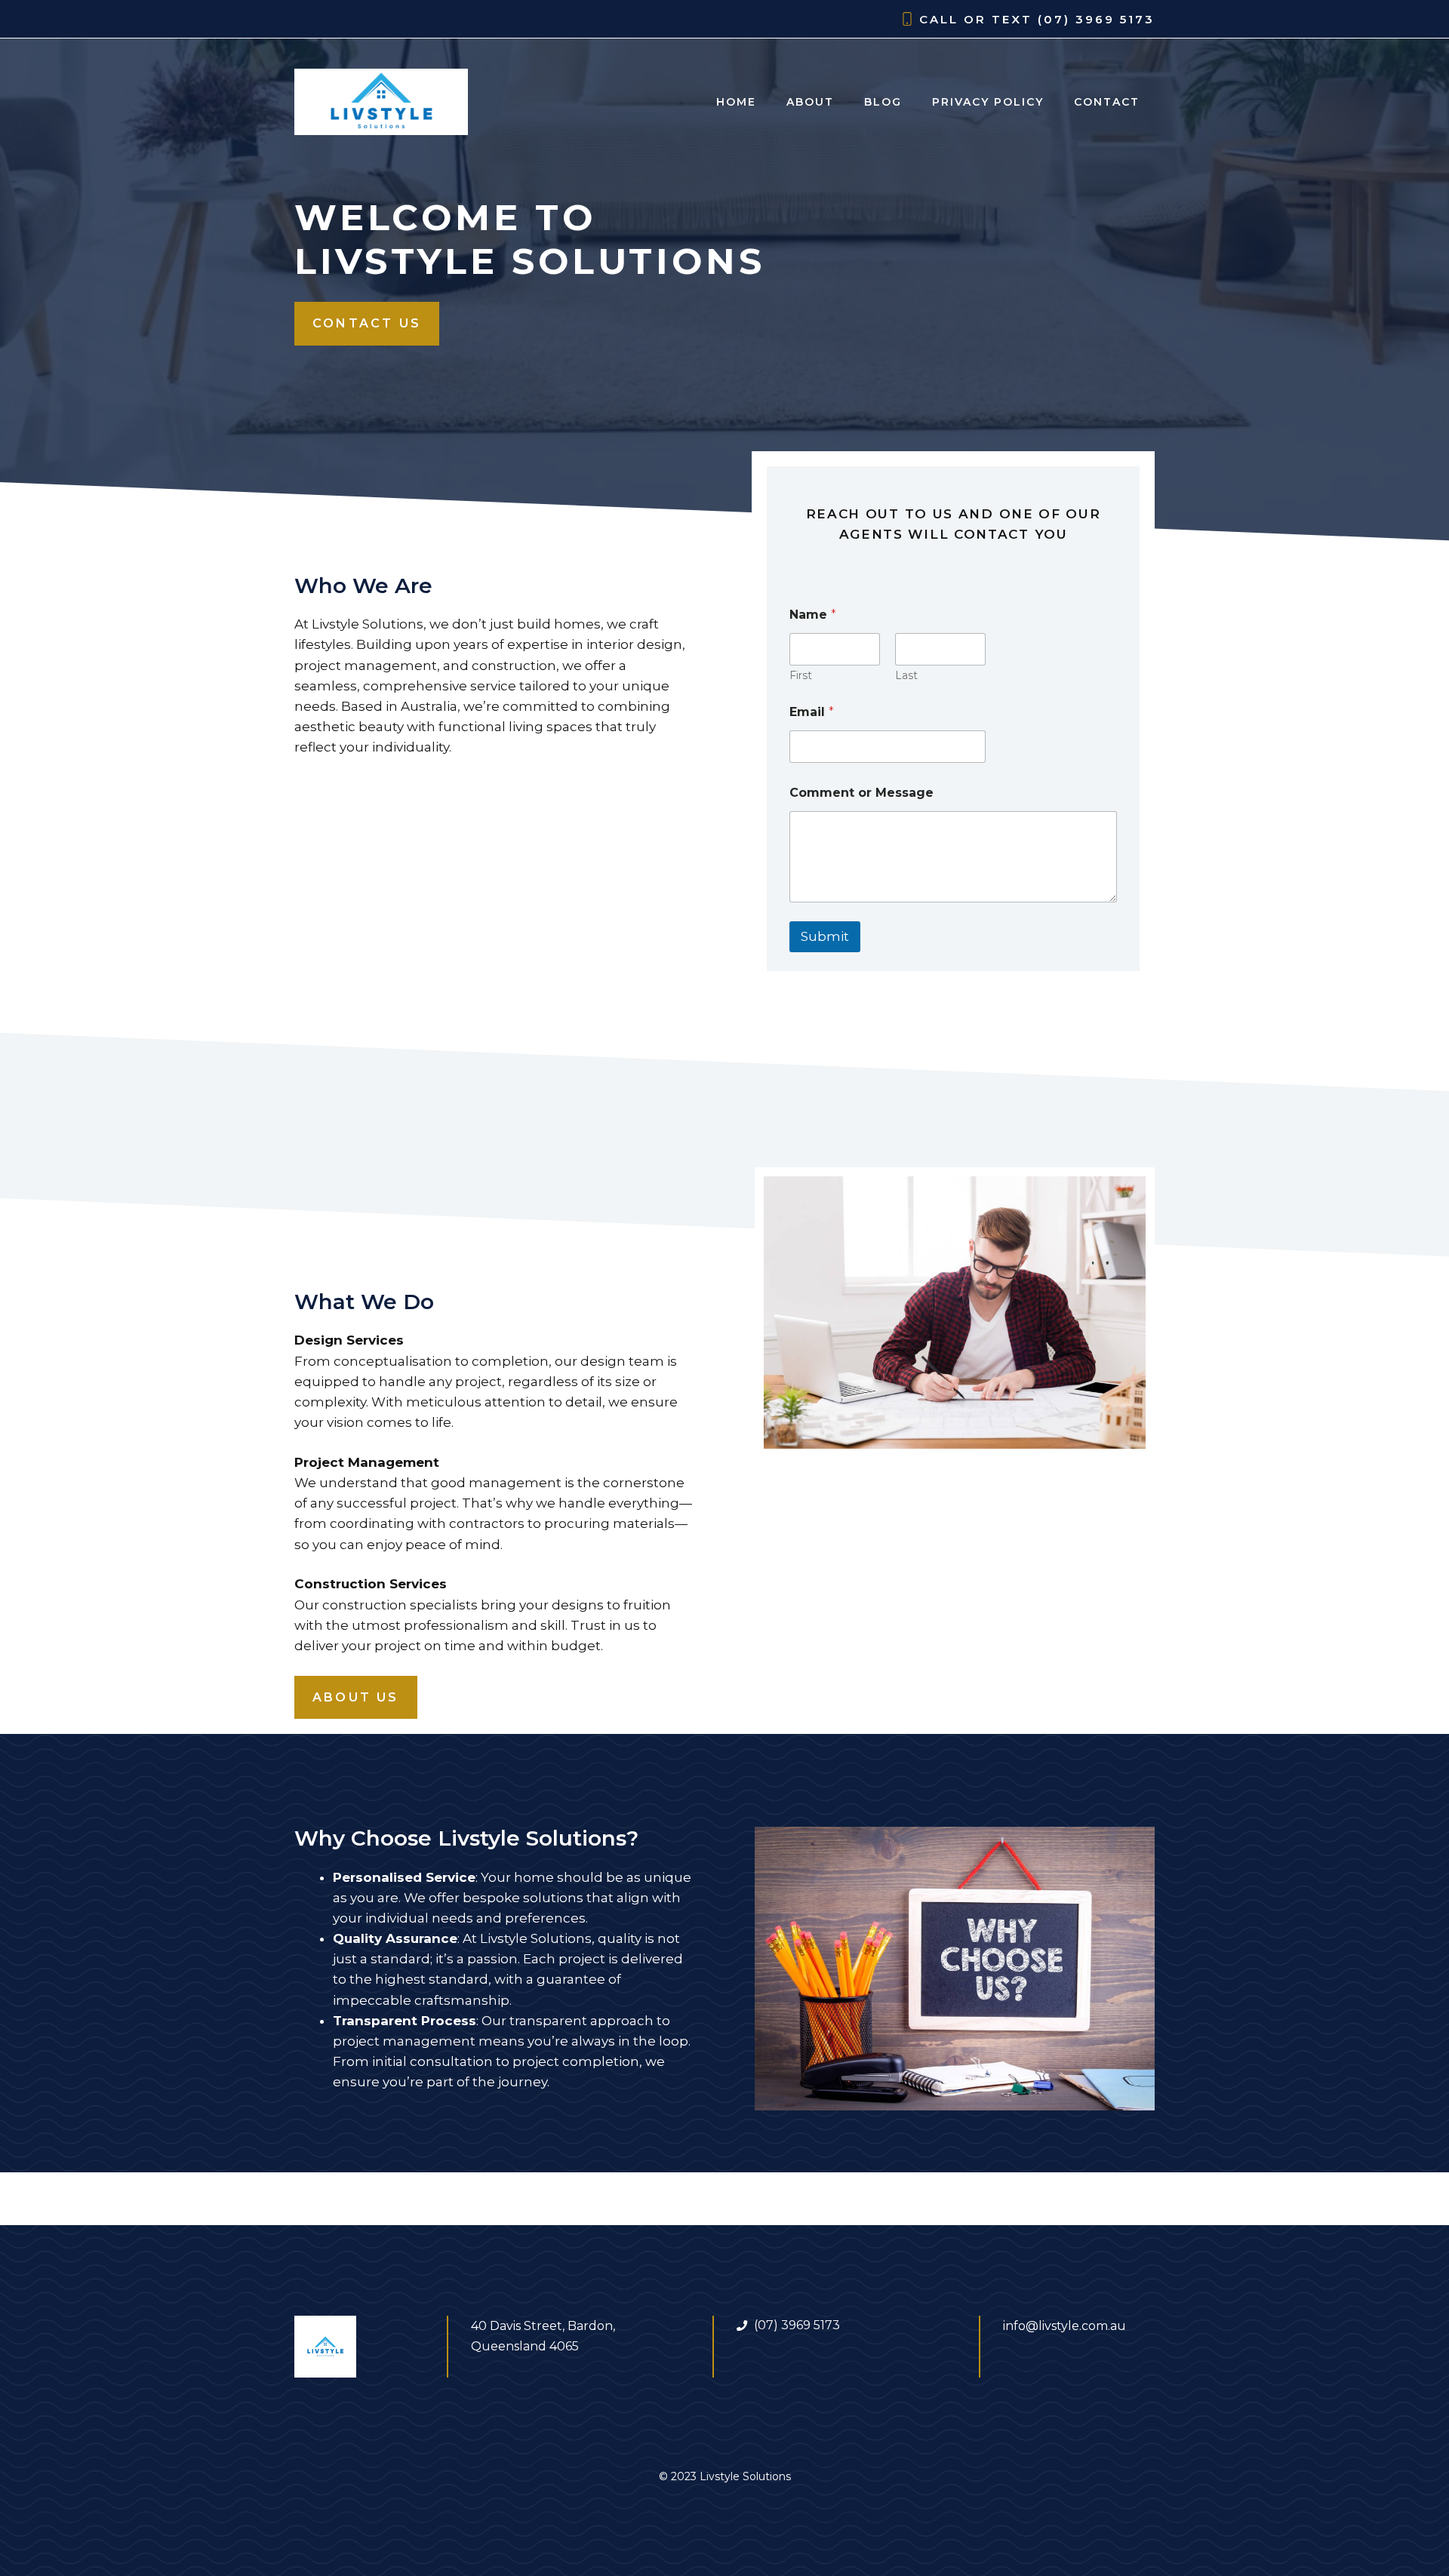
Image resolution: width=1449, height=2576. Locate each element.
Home (736, 102)
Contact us (367, 323)
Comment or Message (861, 793)
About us (356, 1697)
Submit (825, 936)
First (801, 676)
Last (906, 676)
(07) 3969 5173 (1096, 19)
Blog (883, 102)
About (810, 102)
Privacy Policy (988, 102)
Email (812, 712)
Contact (1107, 102)
